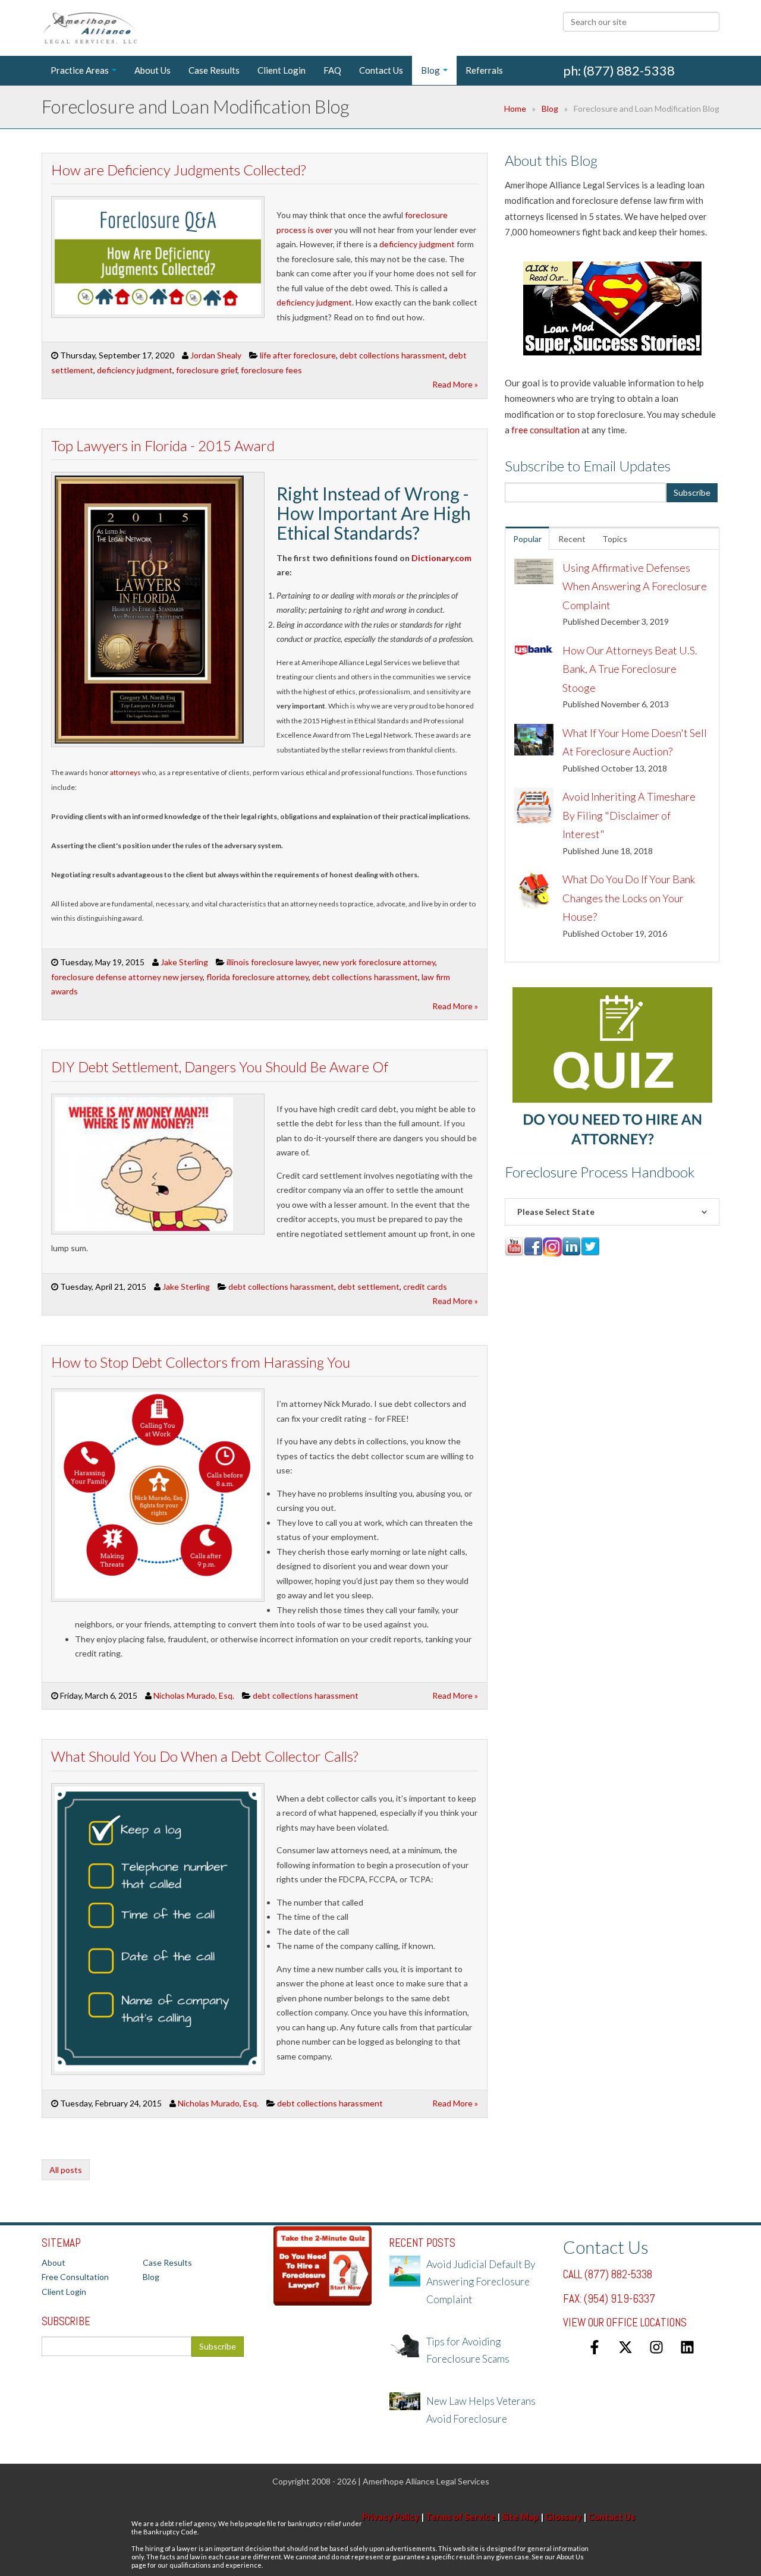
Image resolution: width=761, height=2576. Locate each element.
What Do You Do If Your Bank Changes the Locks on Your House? (629, 898)
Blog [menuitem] (430, 70)
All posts (66, 2170)
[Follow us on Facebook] (595, 2347)
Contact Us (611, 2517)
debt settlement (369, 1287)
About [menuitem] (54, 2262)
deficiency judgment (416, 244)
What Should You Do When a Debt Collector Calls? (205, 1756)
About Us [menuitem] (152, 70)
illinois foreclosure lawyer (273, 962)
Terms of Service (460, 2517)
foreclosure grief (207, 370)
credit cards (425, 1287)
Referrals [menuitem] (484, 70)
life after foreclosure (298, 355)
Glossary (563, 2517)
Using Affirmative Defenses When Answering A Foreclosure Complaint (635, 586)
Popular (527, 539)
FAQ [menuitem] (332, 70)
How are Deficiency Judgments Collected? (178, 170)
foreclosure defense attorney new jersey (127, 977)
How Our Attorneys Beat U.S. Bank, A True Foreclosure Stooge (630, 669)
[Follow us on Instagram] (656, 2347)
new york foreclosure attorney (379, 962)
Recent (572, 539)
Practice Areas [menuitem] (80, 70)
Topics (615, 539)
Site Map (520, 2517)
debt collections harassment (392, 355)
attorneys (125, 772)
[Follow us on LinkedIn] (687, 2347)
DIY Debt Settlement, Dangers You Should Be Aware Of (220, 1067)
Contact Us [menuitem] (381, 70)
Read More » (455, 384)
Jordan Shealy (216, 355)
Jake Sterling (184, 962)
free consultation (545, 430)
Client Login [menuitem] (282, 70)
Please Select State (556, 1212)
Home (515, 108)
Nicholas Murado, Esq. (194, 1695)
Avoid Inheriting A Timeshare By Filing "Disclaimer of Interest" (629, 815)
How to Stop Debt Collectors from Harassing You (201, 1362)
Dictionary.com (441, 558)
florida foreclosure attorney (257, 977)
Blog (550, 108)
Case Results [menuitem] (214, 70)
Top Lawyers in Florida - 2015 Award (163, 445)
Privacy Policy (391, 2517)
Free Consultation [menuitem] (75, 2277)
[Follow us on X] (625, 2347)
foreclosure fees (271, 370)
